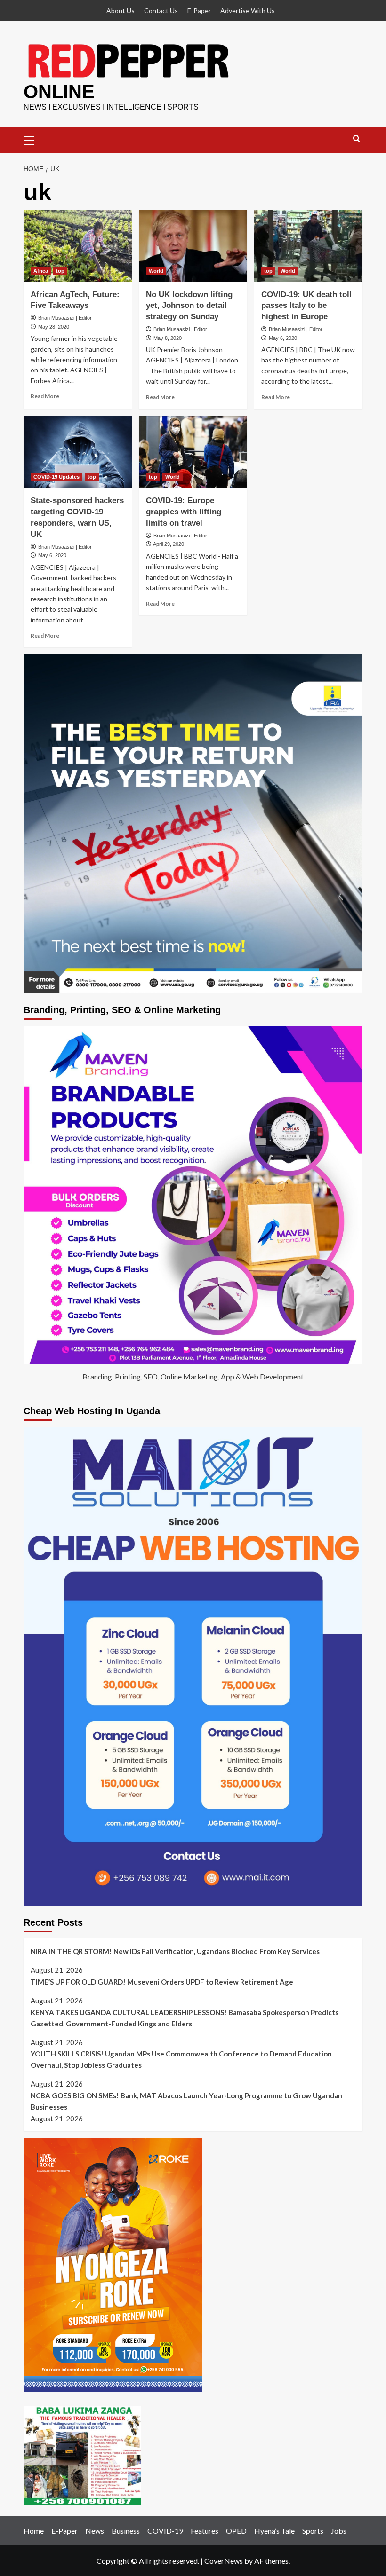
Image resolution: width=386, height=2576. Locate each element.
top (60, 271)
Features (205, 2531)
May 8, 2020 (168, 338)
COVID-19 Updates (56, 477)
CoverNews (224, 2561)
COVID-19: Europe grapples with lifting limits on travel (184, 512)
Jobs (339, 2531)
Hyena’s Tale (274, 2531)
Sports (313, 2531)
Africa (41, 271)
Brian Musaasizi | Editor (65, 318)
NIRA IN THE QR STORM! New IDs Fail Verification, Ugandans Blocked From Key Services (175, 1951)
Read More (45, 396)
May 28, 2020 (54, 327)
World (156, 271)
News (95, 2531)
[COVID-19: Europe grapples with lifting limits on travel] (193, 452)
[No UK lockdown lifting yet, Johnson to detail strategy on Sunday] (193, 246)
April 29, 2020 (169, 544)
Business (126, 2531)
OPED (236, 2531)
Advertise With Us (248, 11)
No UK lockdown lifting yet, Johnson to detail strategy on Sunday (189, 306)
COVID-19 (165, 2531)
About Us (121, 11)
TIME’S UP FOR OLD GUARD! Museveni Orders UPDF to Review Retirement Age (162, 1982)
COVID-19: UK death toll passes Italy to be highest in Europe (306, 306)
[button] (33, 139)
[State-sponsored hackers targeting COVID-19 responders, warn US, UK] (78, 452)
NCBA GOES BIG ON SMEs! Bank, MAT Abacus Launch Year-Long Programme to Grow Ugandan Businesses (186, 2101)
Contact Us (161, 11)
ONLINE (59, 92)
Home (34, 2531)
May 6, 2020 (283, 338)
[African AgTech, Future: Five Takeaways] (78, 246)
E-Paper (199, 11)
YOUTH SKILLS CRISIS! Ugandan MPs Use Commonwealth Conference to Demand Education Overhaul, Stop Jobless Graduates (181, 2059)
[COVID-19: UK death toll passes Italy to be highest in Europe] (308, 246)
